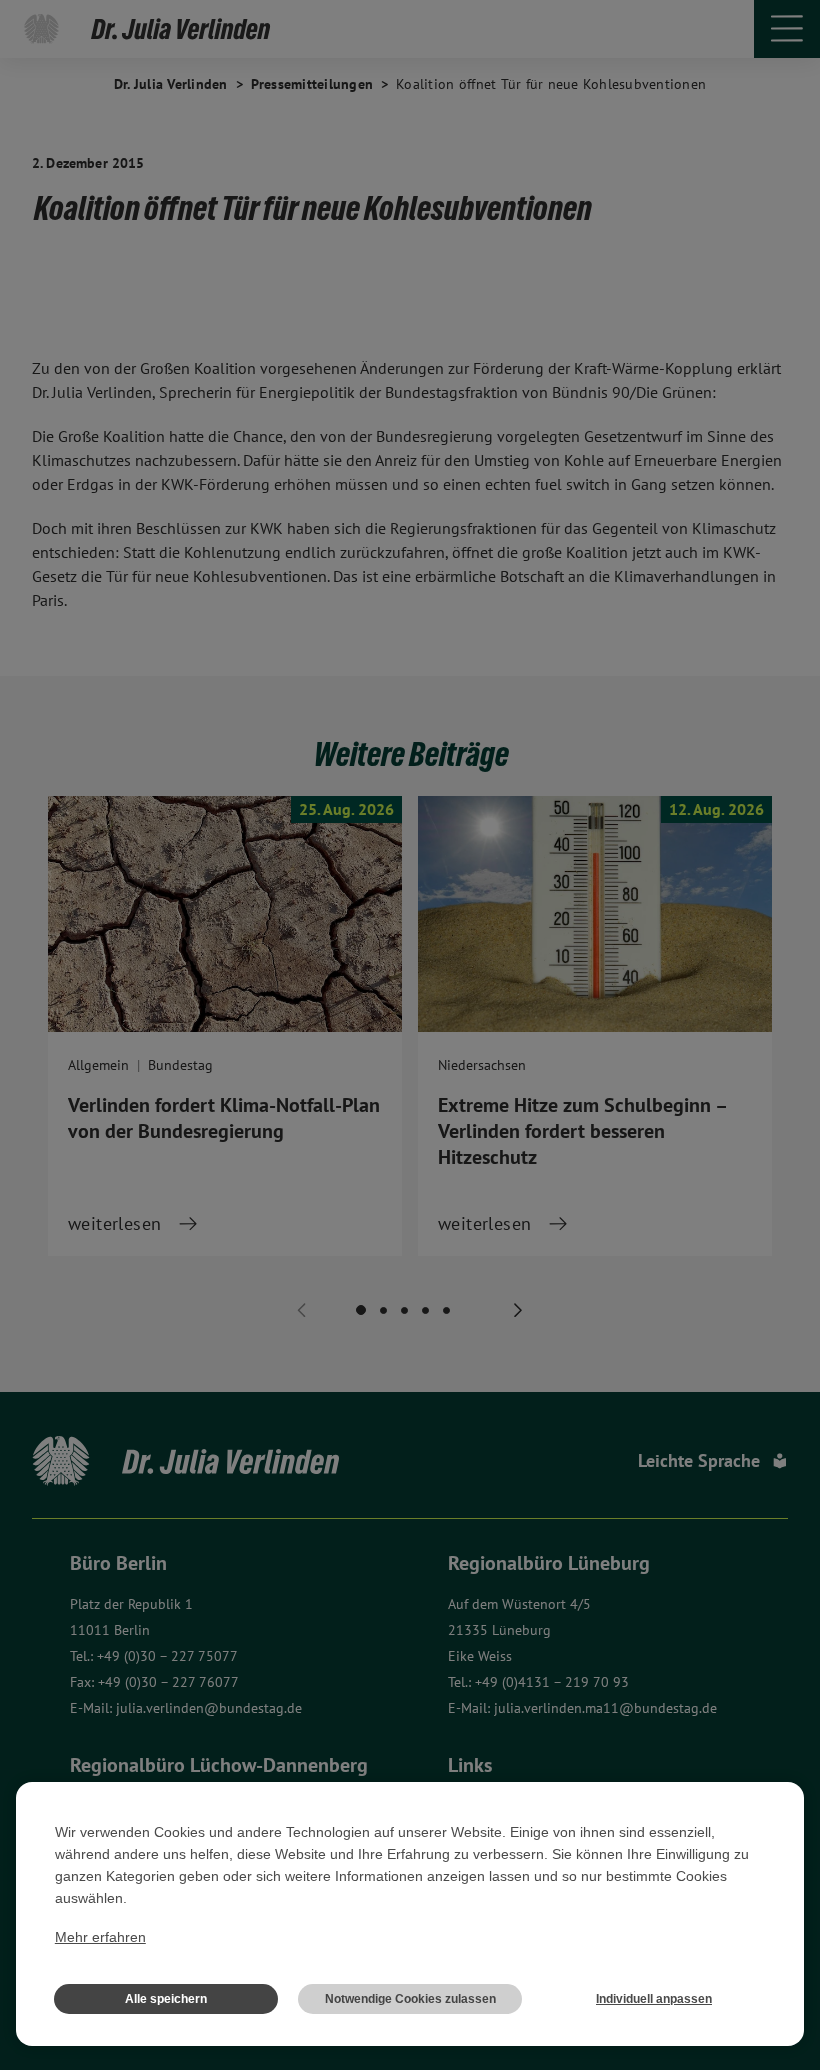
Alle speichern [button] (166, 1999)
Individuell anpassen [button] (654, 1999)
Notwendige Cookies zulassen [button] (410, 1999)
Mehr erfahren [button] (100, 1937)
